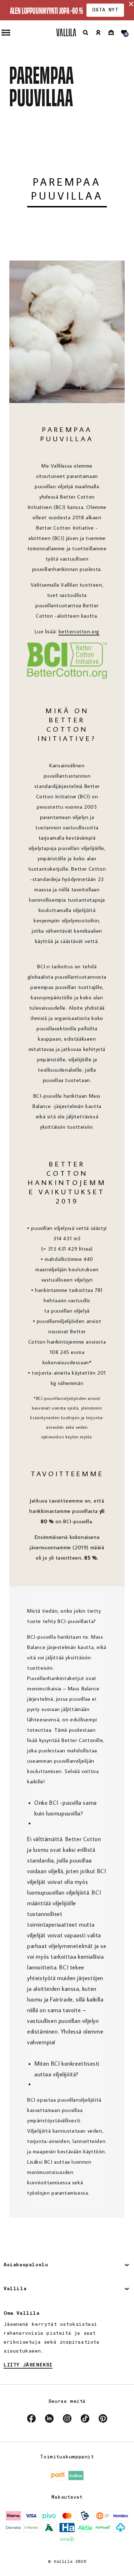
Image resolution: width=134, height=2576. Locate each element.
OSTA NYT (105, 10)
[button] (85, 32)
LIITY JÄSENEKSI (28, 2365)
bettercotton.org (79, 631)
